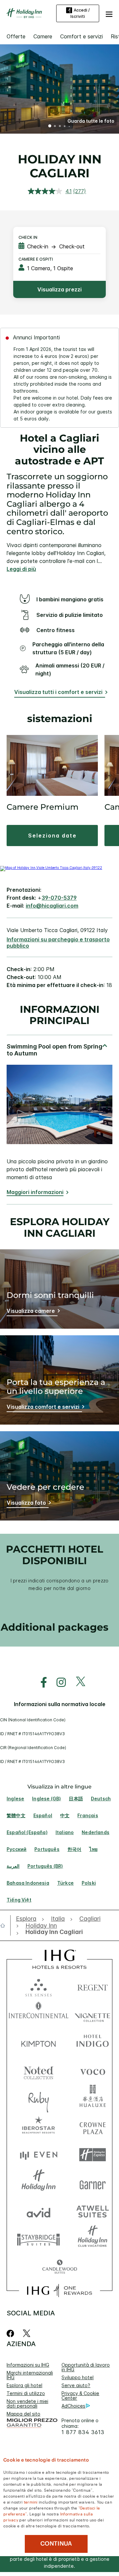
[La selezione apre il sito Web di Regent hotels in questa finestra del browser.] (93, 1986)
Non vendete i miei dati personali (27, 2404)
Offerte (16, 36)
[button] (109, 13)
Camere (43, 36)
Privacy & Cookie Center (80, 2396)
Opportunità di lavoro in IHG (86, 2367)
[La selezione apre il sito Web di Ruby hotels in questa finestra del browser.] (39, 2099)
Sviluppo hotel (78, 2377)
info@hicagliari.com (52, 906)
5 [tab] (69, 126)
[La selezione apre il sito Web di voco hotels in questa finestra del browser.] (93, 2070)
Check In (28, 237)
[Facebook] (12, 2333)
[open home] (5, 1925)
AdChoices (73, 2406)
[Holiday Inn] (24, 13)
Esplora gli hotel (24, 2385)
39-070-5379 (59, 898)
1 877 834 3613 (83, 2432)
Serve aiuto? (76, 2385)
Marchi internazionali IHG (30, 2375)
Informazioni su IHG (28, 2365)
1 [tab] (50, 127)
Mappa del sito (23, 2414)
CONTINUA (56, 2544)
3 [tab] (60, 127)
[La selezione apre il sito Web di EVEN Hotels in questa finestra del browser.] (39, 2155)
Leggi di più (21, 569)
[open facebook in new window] (40, 1682)
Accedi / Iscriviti (80, 13)
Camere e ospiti (36, 259)
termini (31, 2502)
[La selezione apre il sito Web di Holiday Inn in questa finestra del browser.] (39, 2183)
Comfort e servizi (81, 36)
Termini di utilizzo (26, 2393)
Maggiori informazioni (35, 1192)
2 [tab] (55, 127)
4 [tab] (65, 127)
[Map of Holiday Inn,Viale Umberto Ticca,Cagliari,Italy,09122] (51, 868)
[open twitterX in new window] (77, 1682)
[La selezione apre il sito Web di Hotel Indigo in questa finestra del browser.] (93, 2042)
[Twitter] (27, 2333)
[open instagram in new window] (58, 1682)
